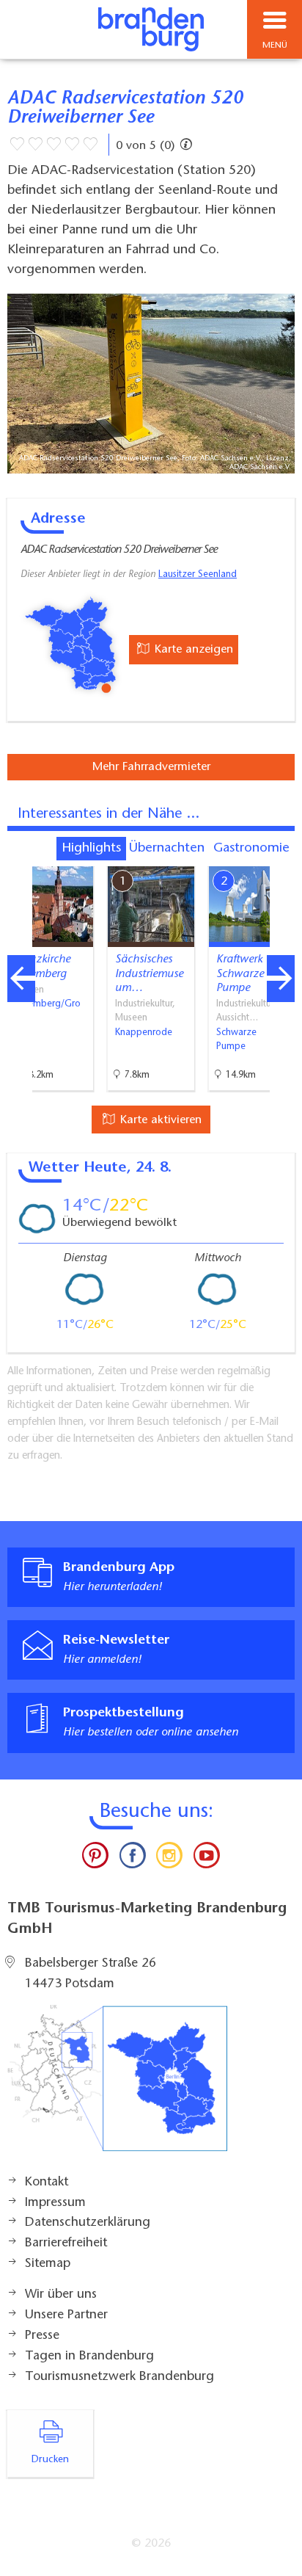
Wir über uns (61, 2295)
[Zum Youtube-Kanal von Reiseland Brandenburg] (206, 1859)
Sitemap (48, 2264)
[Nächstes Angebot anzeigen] (281, 979)
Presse (42, 2336)
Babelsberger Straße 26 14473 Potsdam (91, 1974)
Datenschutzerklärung (88, 2223)
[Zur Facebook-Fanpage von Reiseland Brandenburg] (133, 1859)
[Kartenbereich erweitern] (280, 857)
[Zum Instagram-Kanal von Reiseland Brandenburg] (169, 1859)
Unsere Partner (66, 2315)
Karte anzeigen (192, 650)
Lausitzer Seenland (198, 575)
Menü (275, 46)
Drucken (50, 2460)
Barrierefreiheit (66, 2243)
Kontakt (47, 2183)
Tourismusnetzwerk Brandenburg (119, 2377)
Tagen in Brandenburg (89, 2357)
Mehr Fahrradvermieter (151, 767)
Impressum (55, 2203)
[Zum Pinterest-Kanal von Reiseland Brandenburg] (95, 1859)
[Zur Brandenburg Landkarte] (117, 2086)
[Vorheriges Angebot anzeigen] (21, 979)
